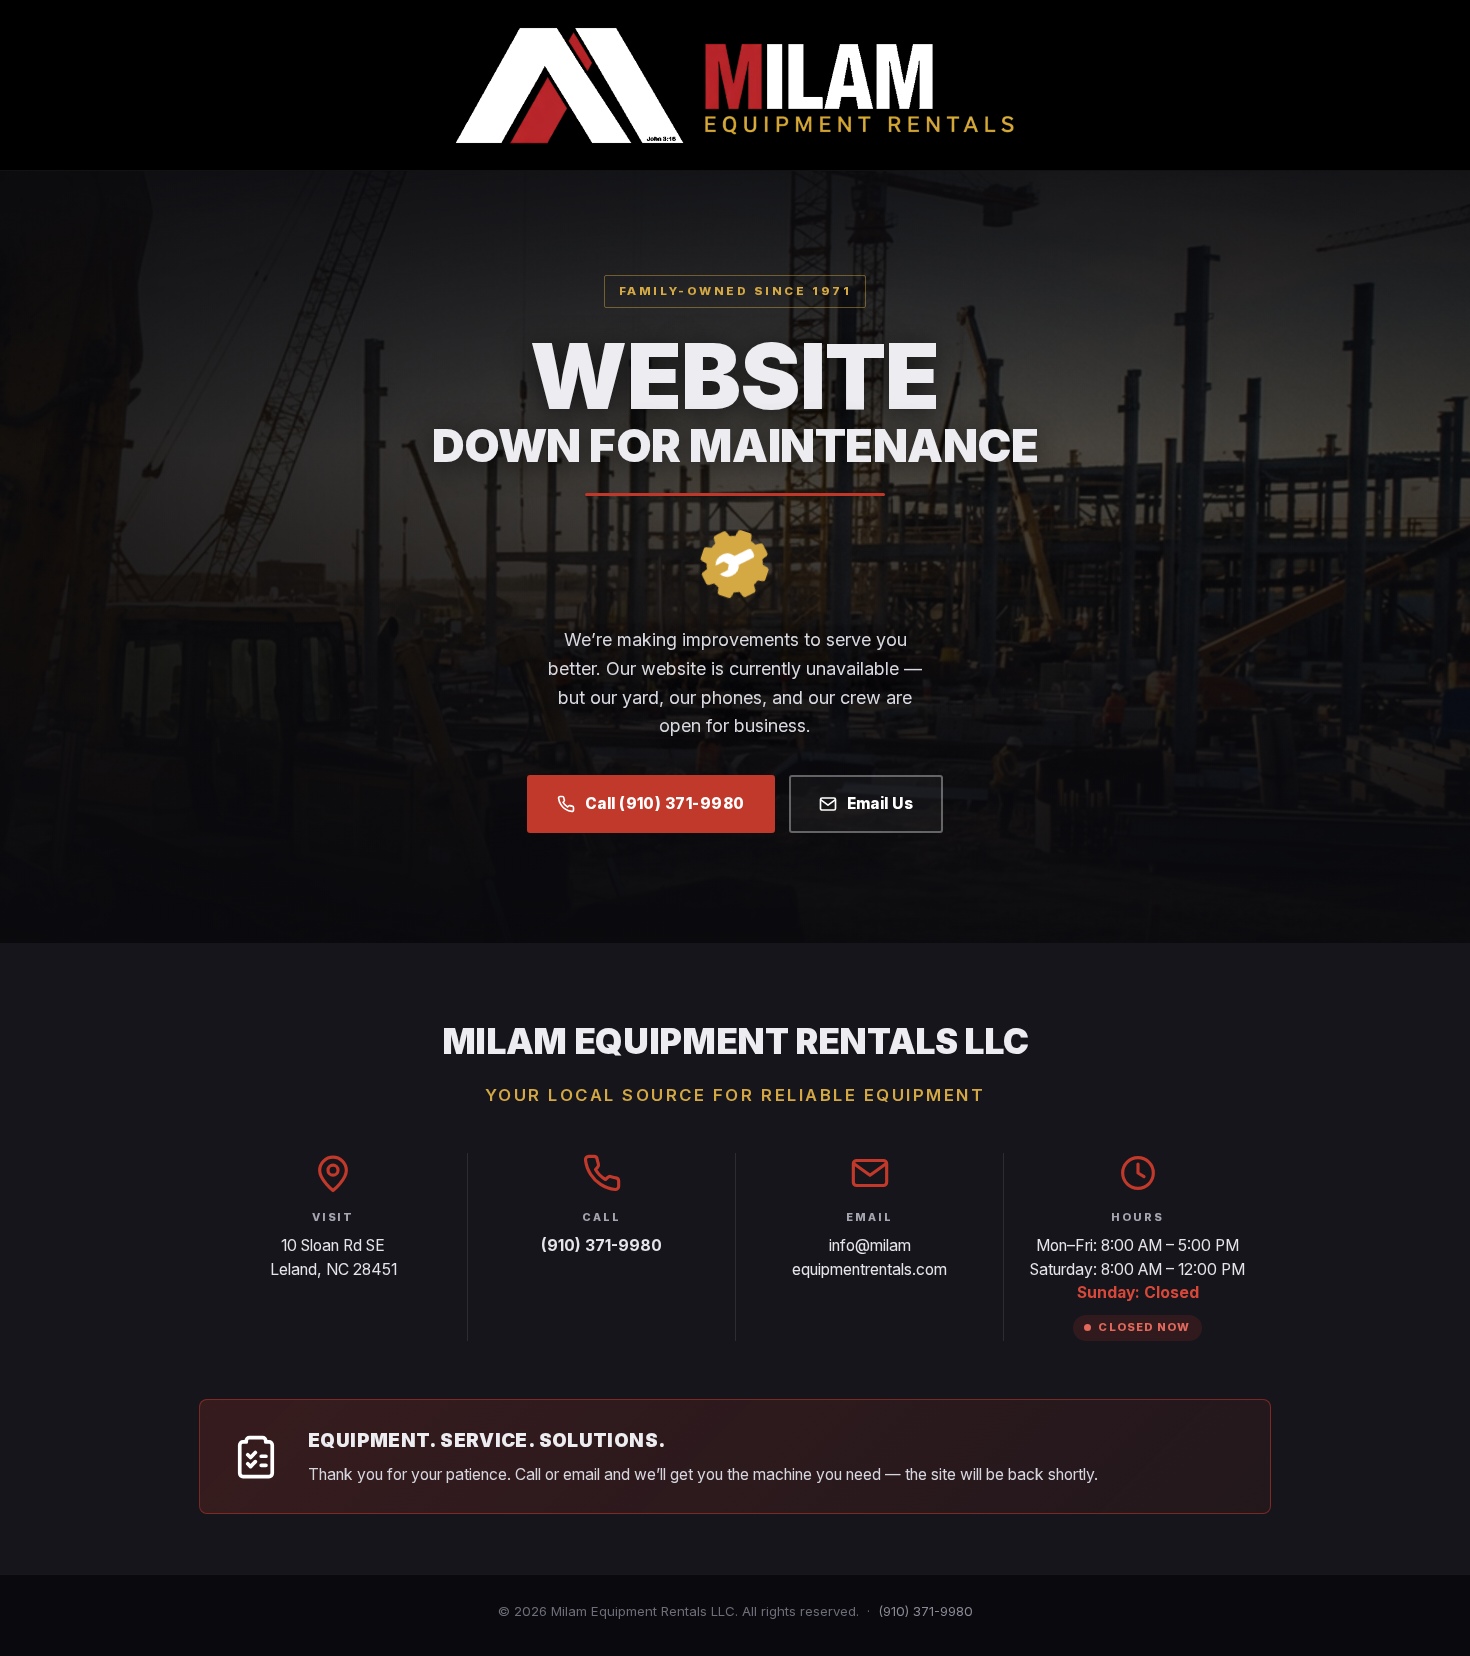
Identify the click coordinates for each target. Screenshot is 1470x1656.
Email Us (880, 803)
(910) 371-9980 (925, 1611)
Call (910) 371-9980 (665, 803)
